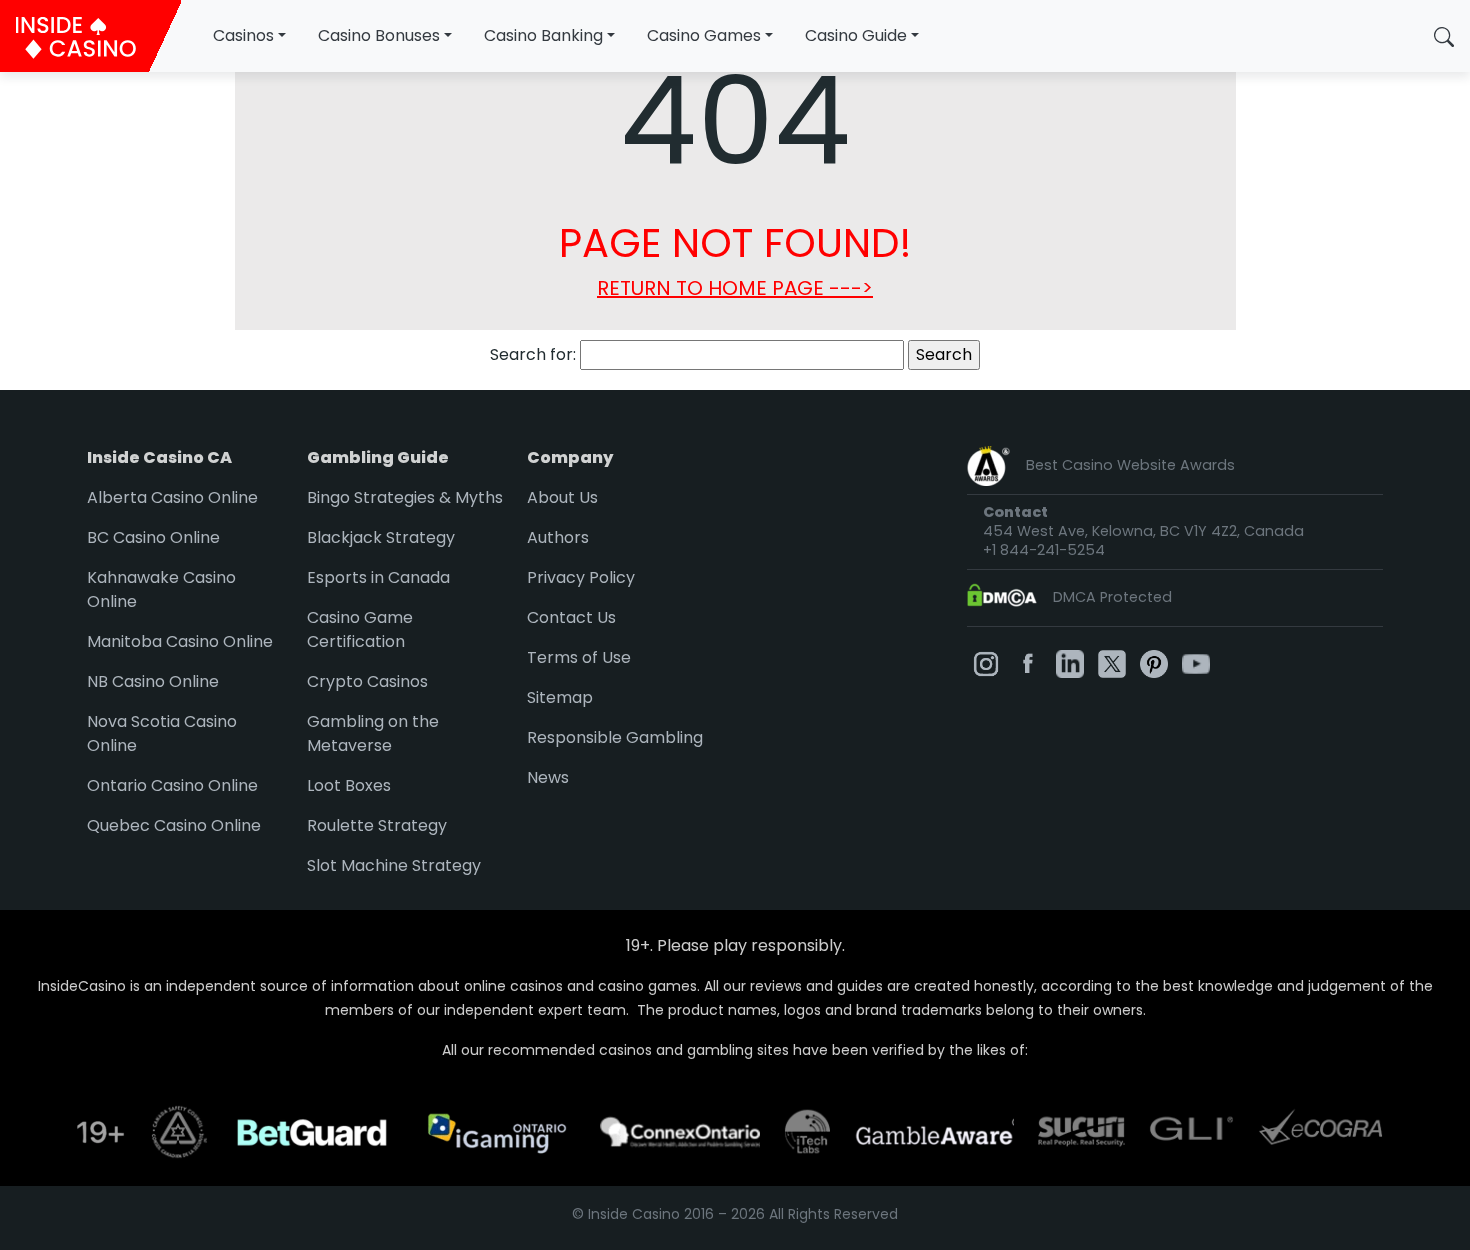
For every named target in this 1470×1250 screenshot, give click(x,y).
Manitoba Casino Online (180, 641)
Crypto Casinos (367, 681)
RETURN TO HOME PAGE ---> (735, 288)
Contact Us (571, 617)
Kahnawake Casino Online (161, 589)
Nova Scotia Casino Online (162, 733)
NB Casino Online (153, 681)
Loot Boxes (349, 785)
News (548, 777)
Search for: (533, 354)
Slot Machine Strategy (394, 865)
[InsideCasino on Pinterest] (1154, 662)
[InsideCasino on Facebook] (1028, 662)
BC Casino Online (153, 537)
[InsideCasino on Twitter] (1112, 662)
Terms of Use (579, 657)
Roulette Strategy (377, 825)
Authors (558, 537)
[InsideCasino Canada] (90, 36)
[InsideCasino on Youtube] (1196, 662)
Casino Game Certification (360, 629)
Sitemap (560, 697)
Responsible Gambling (615, 737)
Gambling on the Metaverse (373, 733)
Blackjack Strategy (381, 537)
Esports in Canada (378, 577)
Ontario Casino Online (172, 785)
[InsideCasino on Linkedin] (1070, 662)
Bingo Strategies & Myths (405, 497)
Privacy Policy (581, 577)
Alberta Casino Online (172, 497)
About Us (562, 497)
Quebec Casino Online (174, 825)
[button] (1444, 36)
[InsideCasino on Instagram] (986, 662)
